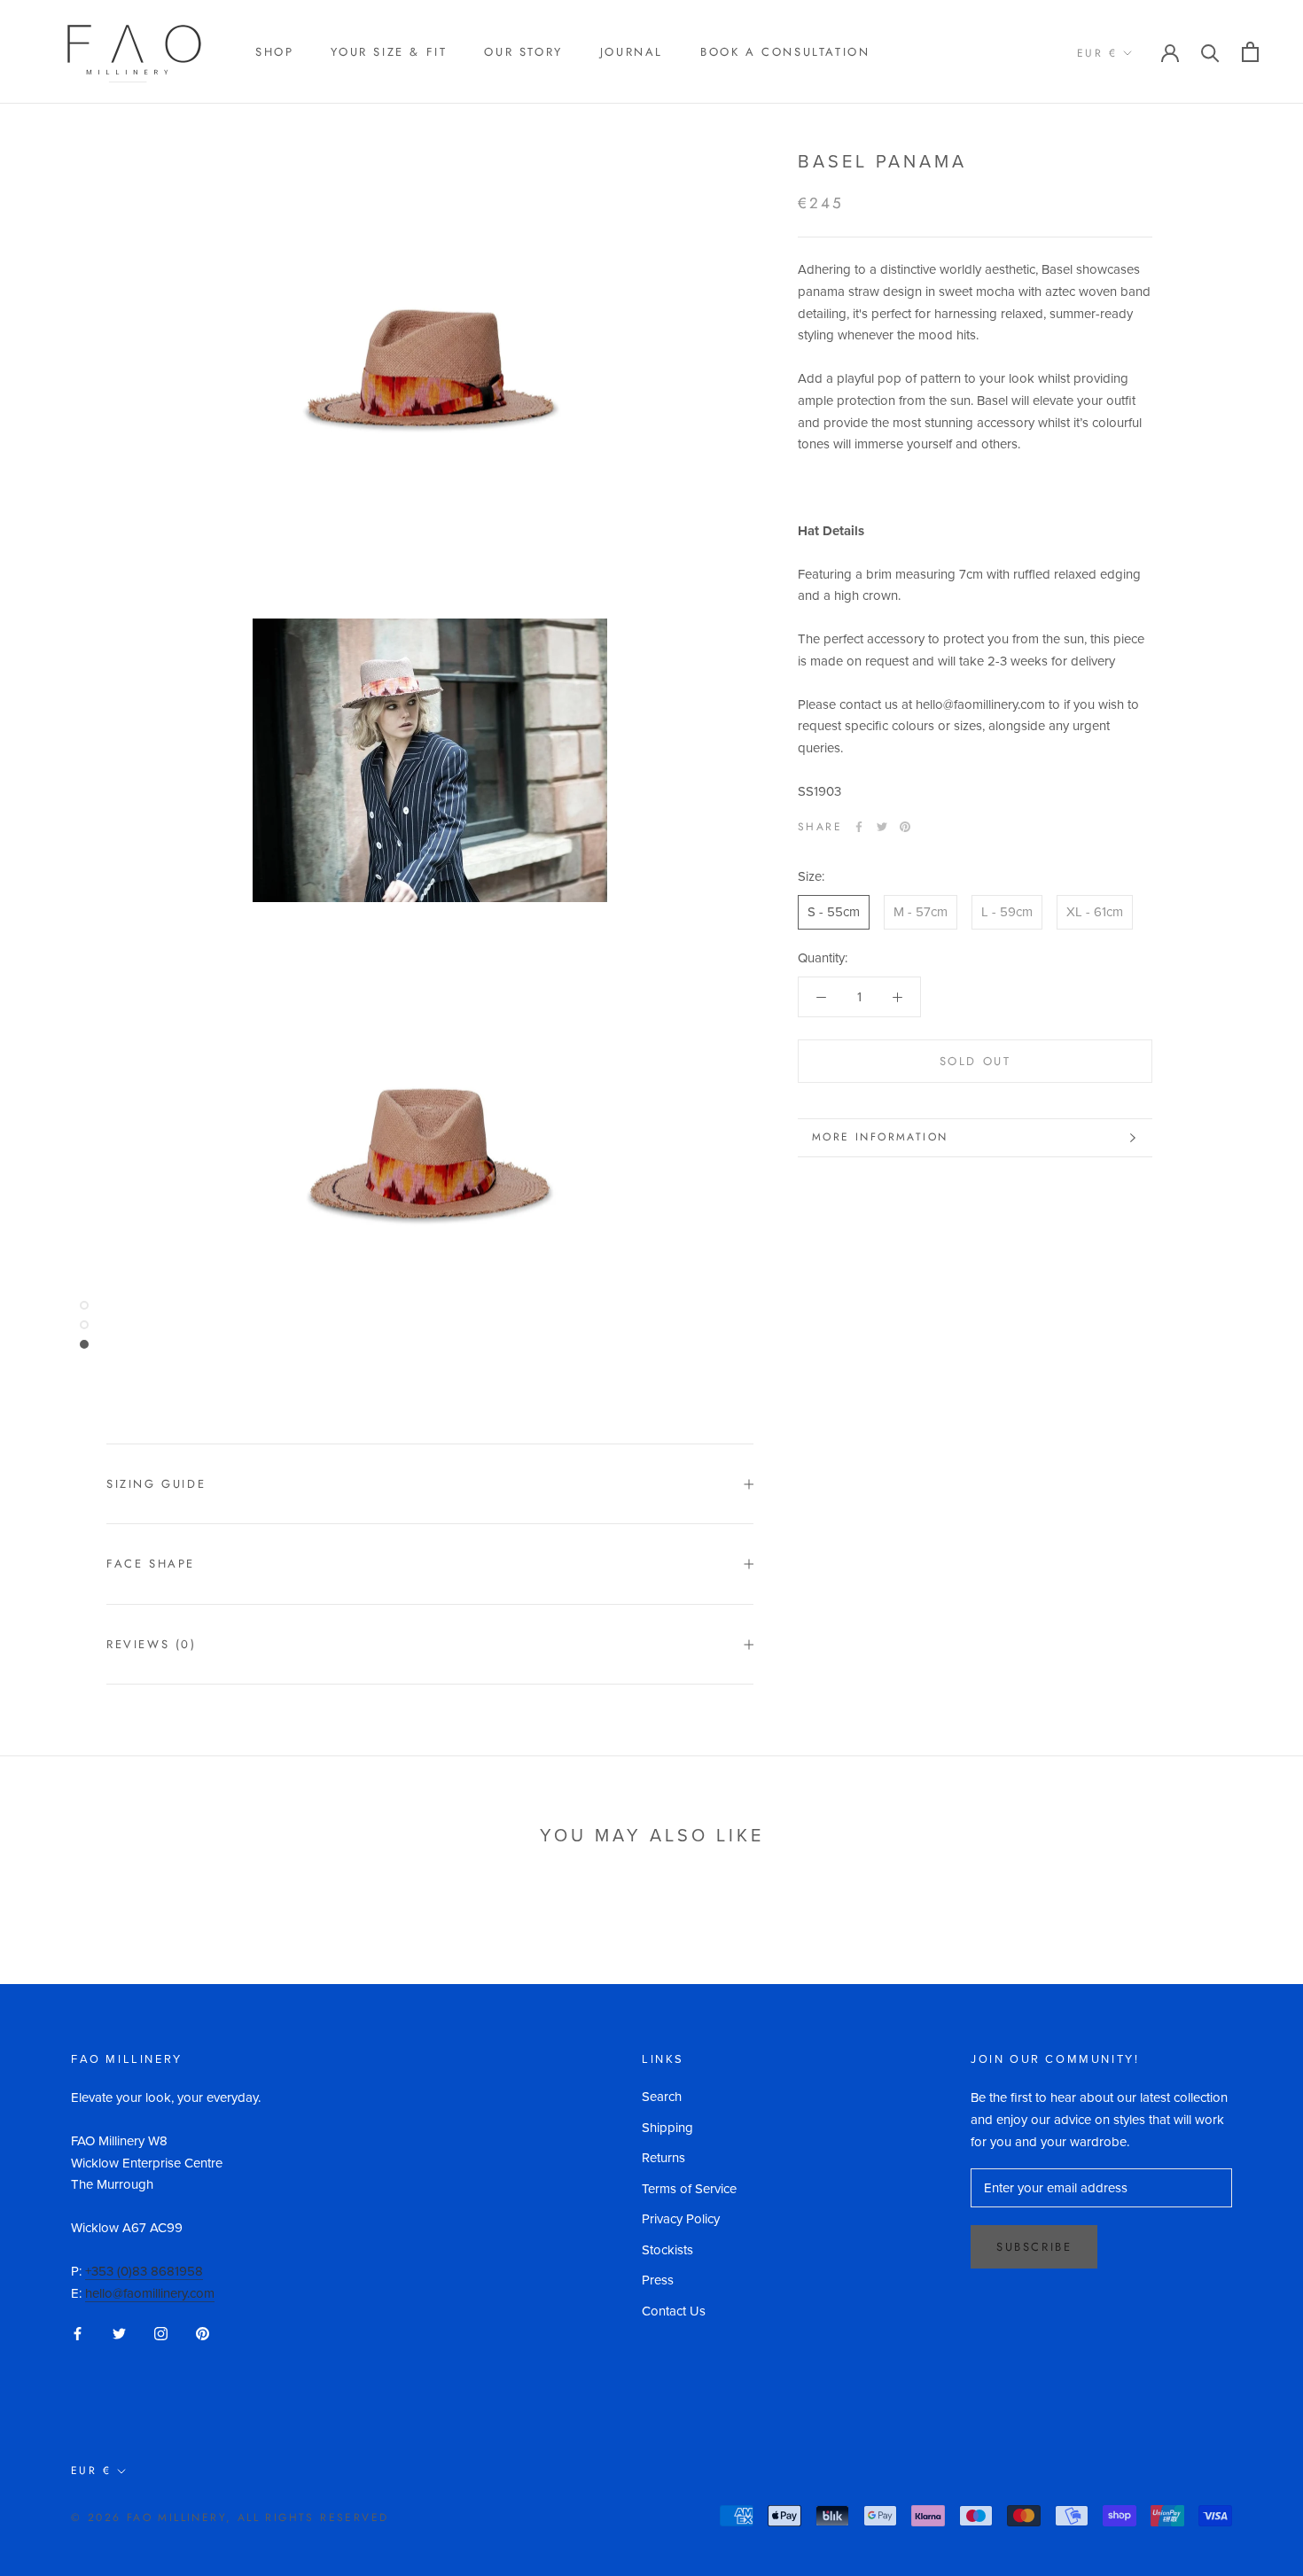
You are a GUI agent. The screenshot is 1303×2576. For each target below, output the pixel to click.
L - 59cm (1007, 912)
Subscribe (1034, 2247)
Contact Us (674, 2311)
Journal (632, 52)
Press (658, 2280)
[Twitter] (882, 827)
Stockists (667, 2250)
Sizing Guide (156, 1484)
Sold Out (975, 1061)
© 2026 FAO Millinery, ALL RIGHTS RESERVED (230, 2518)
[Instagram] (161, 2333)
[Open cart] (1250, 52)
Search (662, 2097)
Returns (663, 2158)
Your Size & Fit (389, 52)
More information (880, 1137)
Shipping (667, 2128)
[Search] (1210, 52)
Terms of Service (689, 2189)
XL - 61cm (1095, 912)
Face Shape (151, 1564)
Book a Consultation (785, 52)
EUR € (1097, 53)
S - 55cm (834, 912)
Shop (274, 52)
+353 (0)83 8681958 (144, 2271)
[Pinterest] (905, 827)
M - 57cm (921, 912)
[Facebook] (859, 827)
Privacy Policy (681, 2219)
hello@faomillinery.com (150, 2293)
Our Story (523, 52)
